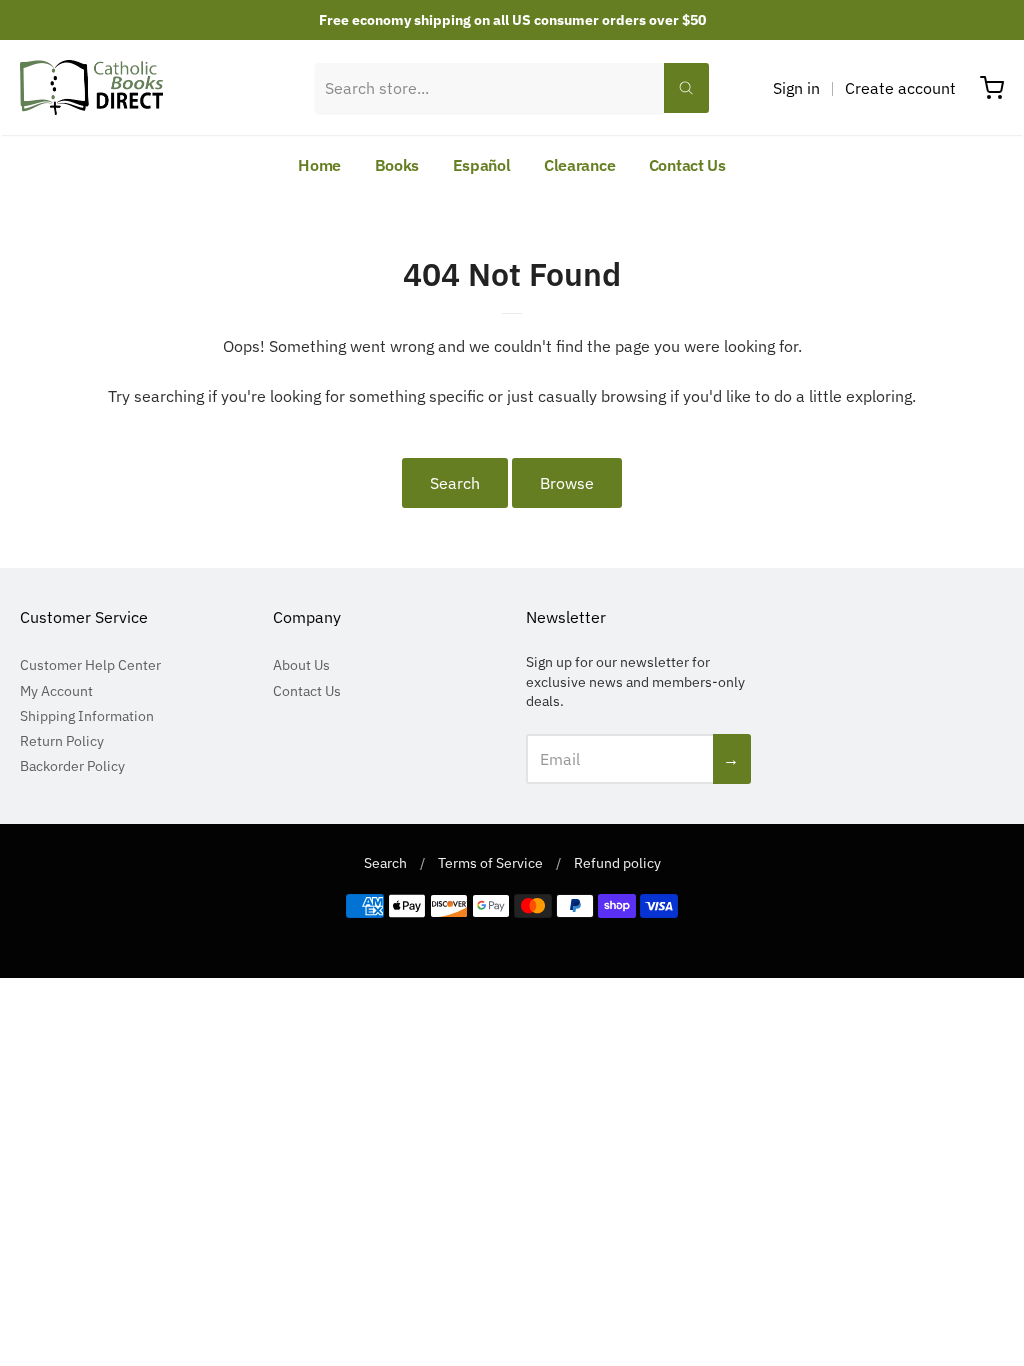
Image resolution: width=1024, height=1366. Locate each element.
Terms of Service (490, 863)
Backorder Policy (72, 766)
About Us (301, 665)
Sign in (796, 88)
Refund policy (617, 863)
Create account (900, 88)
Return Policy (62, 741)
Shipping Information (87, 716)
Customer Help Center (90, 665)
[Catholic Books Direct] (91, 87)
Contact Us (687, 165)
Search (455, 483)
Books (397, 165)
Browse (567, 483)
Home (319, 165)
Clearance (579, 165)
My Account (56, 691)
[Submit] (686, 88)
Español (482, 165)
